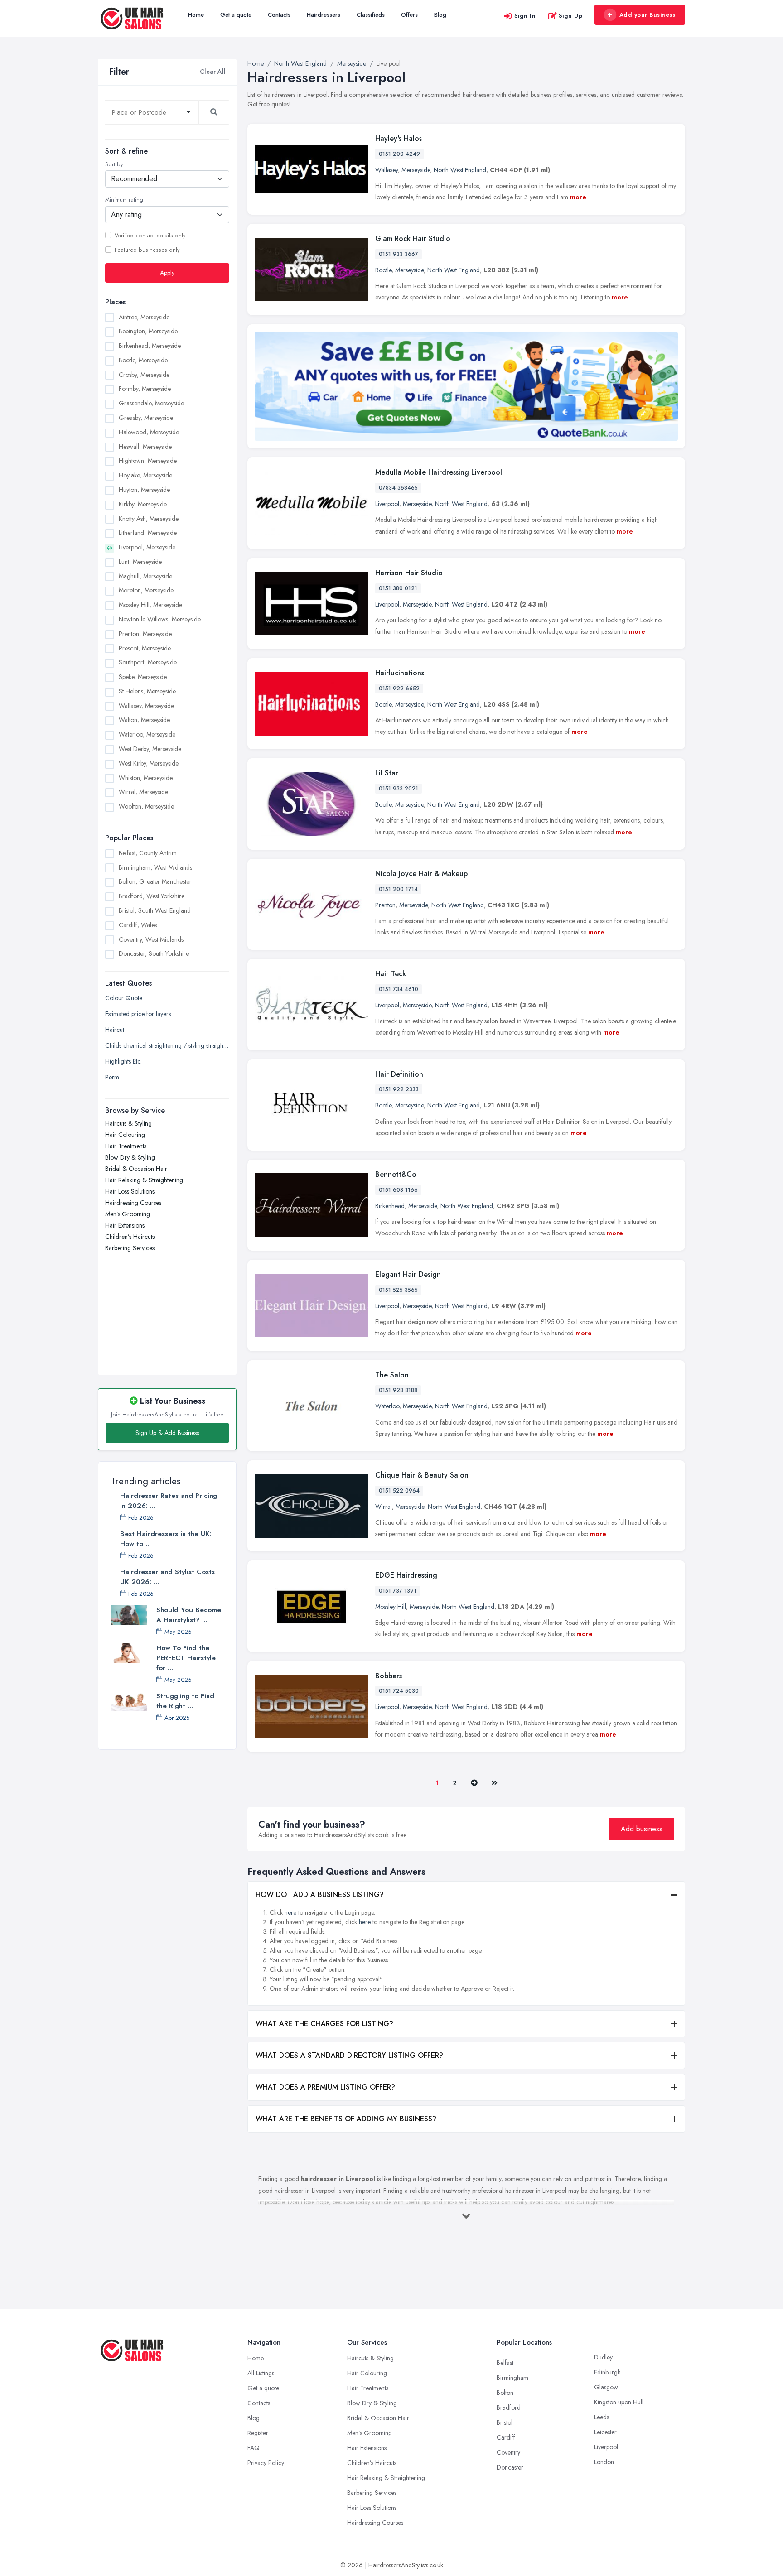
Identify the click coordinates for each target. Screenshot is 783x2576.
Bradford (509, 2407)
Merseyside (416, 170)
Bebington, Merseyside (148, 331)
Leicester (605, 2432)
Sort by (114, 164)
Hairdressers (324, 15)
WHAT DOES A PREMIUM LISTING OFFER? (325, 2087)
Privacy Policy (266, 2463)
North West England (460, 170)
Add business (642, 1829)
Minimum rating (124, 200)
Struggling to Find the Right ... (185, 1701)
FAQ (254, 2448)
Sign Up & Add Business (167, 1433)
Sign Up (571, 16)
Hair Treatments (126, 1146)
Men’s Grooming (128, 1214)
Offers (409, 15)
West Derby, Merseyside (150, 749)
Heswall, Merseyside (145, 447)
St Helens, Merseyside (147, 691)
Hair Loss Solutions (130, 1191)
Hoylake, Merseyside (145, 475)
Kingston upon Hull (619, 2402)
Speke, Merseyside (143, 677)
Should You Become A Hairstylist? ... (189, 1615)
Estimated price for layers (138, 1014)
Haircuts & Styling (128, 1123)
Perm (112, 1077)
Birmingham (512, 2378)
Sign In (525, 16)
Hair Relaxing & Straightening (144, 1180)
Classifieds (371, 15)
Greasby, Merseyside (146, 418)
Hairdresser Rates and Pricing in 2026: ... (169, 1501)
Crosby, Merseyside (144, 375)
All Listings (261, 2373)
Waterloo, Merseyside (147, 734)
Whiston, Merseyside (146, 778)
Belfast (505, 2363)
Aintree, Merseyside (144, 317)
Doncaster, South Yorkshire (154, 953)
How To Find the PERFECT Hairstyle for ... (186, 1658)
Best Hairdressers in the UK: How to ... (166, 1539)
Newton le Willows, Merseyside (160, 619)
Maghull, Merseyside (145, 576)
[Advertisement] (167, 1315)
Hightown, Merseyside (148, 461)
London (604, 2462)
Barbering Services (130, 1248)
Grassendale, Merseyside (151, 403)
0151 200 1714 (398, 889)
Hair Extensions (125, 1225)
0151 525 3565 (398, 1290)
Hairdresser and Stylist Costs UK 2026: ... (167, 1577)
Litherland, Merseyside (148, 533)
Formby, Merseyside (145, 389)
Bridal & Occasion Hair (136, 1169)
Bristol (505, 2422)
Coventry (508, 2452)
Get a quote (236, 15)
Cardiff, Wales (138, 925)
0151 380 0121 (398, 588)
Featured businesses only (147, 250)
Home (196, 15)
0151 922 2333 (399, 1089)
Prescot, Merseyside (145, 648)
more (578, 197)
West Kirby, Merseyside (149, 763)
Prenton (385, 905)
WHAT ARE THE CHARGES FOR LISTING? (324, 2024)
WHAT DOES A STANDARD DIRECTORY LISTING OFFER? (349, 2055)
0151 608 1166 (398, 1190)
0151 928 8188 (398, 1390)
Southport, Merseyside (148, 662)
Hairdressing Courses (133, 1203)
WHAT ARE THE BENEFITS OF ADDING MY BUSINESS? (346, 2119)
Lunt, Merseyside (140, 562)
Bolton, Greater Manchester (155, 881)
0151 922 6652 (399, 689)
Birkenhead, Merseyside (150, 346)
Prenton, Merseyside (145, 634)
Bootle (383, 270)
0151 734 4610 (399, 989)
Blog (440, 15)
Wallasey (387, 170)
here (290, 1912)
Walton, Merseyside (144, 720)
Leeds (602, 2417)
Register (258, 2433)
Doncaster (510, 2467)
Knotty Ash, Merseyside (149, 519)
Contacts (279, 15)
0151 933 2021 (399, 789)
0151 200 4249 (399, 154)
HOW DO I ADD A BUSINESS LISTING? (320, 1895)
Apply (167, 273)
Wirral (384, 1507)
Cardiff (506, 2437)
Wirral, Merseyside (143, 792)
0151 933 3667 (399, 254)
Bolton (505, 2393)
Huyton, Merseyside (144, 490)
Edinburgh (607, 2372)
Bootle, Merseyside (143, 360)
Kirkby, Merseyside (143, 504)
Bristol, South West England (155, 910)
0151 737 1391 (398, 1591)
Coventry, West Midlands (151, 939)
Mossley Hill (391, 1607)
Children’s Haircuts (130, 1237)
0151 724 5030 (399, 1691)
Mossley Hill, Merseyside (150, 605)
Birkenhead (390, 1206)
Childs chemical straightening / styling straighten (167, 1045)
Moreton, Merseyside (146, 590)
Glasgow (606, 2387)
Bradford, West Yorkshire (152, 896)
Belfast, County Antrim (148, 853)
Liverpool (387, 504)
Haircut (115, 1030)
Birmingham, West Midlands (155, 867)
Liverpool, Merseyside (147, 547)
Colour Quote (124, 998)
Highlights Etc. (123, 1061)
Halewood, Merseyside (149, 432)
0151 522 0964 (399, 1491)
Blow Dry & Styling (130, 1157)
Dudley (603, 2357)
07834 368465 (398, 488)
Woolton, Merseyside (146, 806)
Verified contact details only (150, 236)
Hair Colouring (125, 1135)
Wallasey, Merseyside (146, 706)
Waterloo (387, 1406)
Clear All (213, 72)
